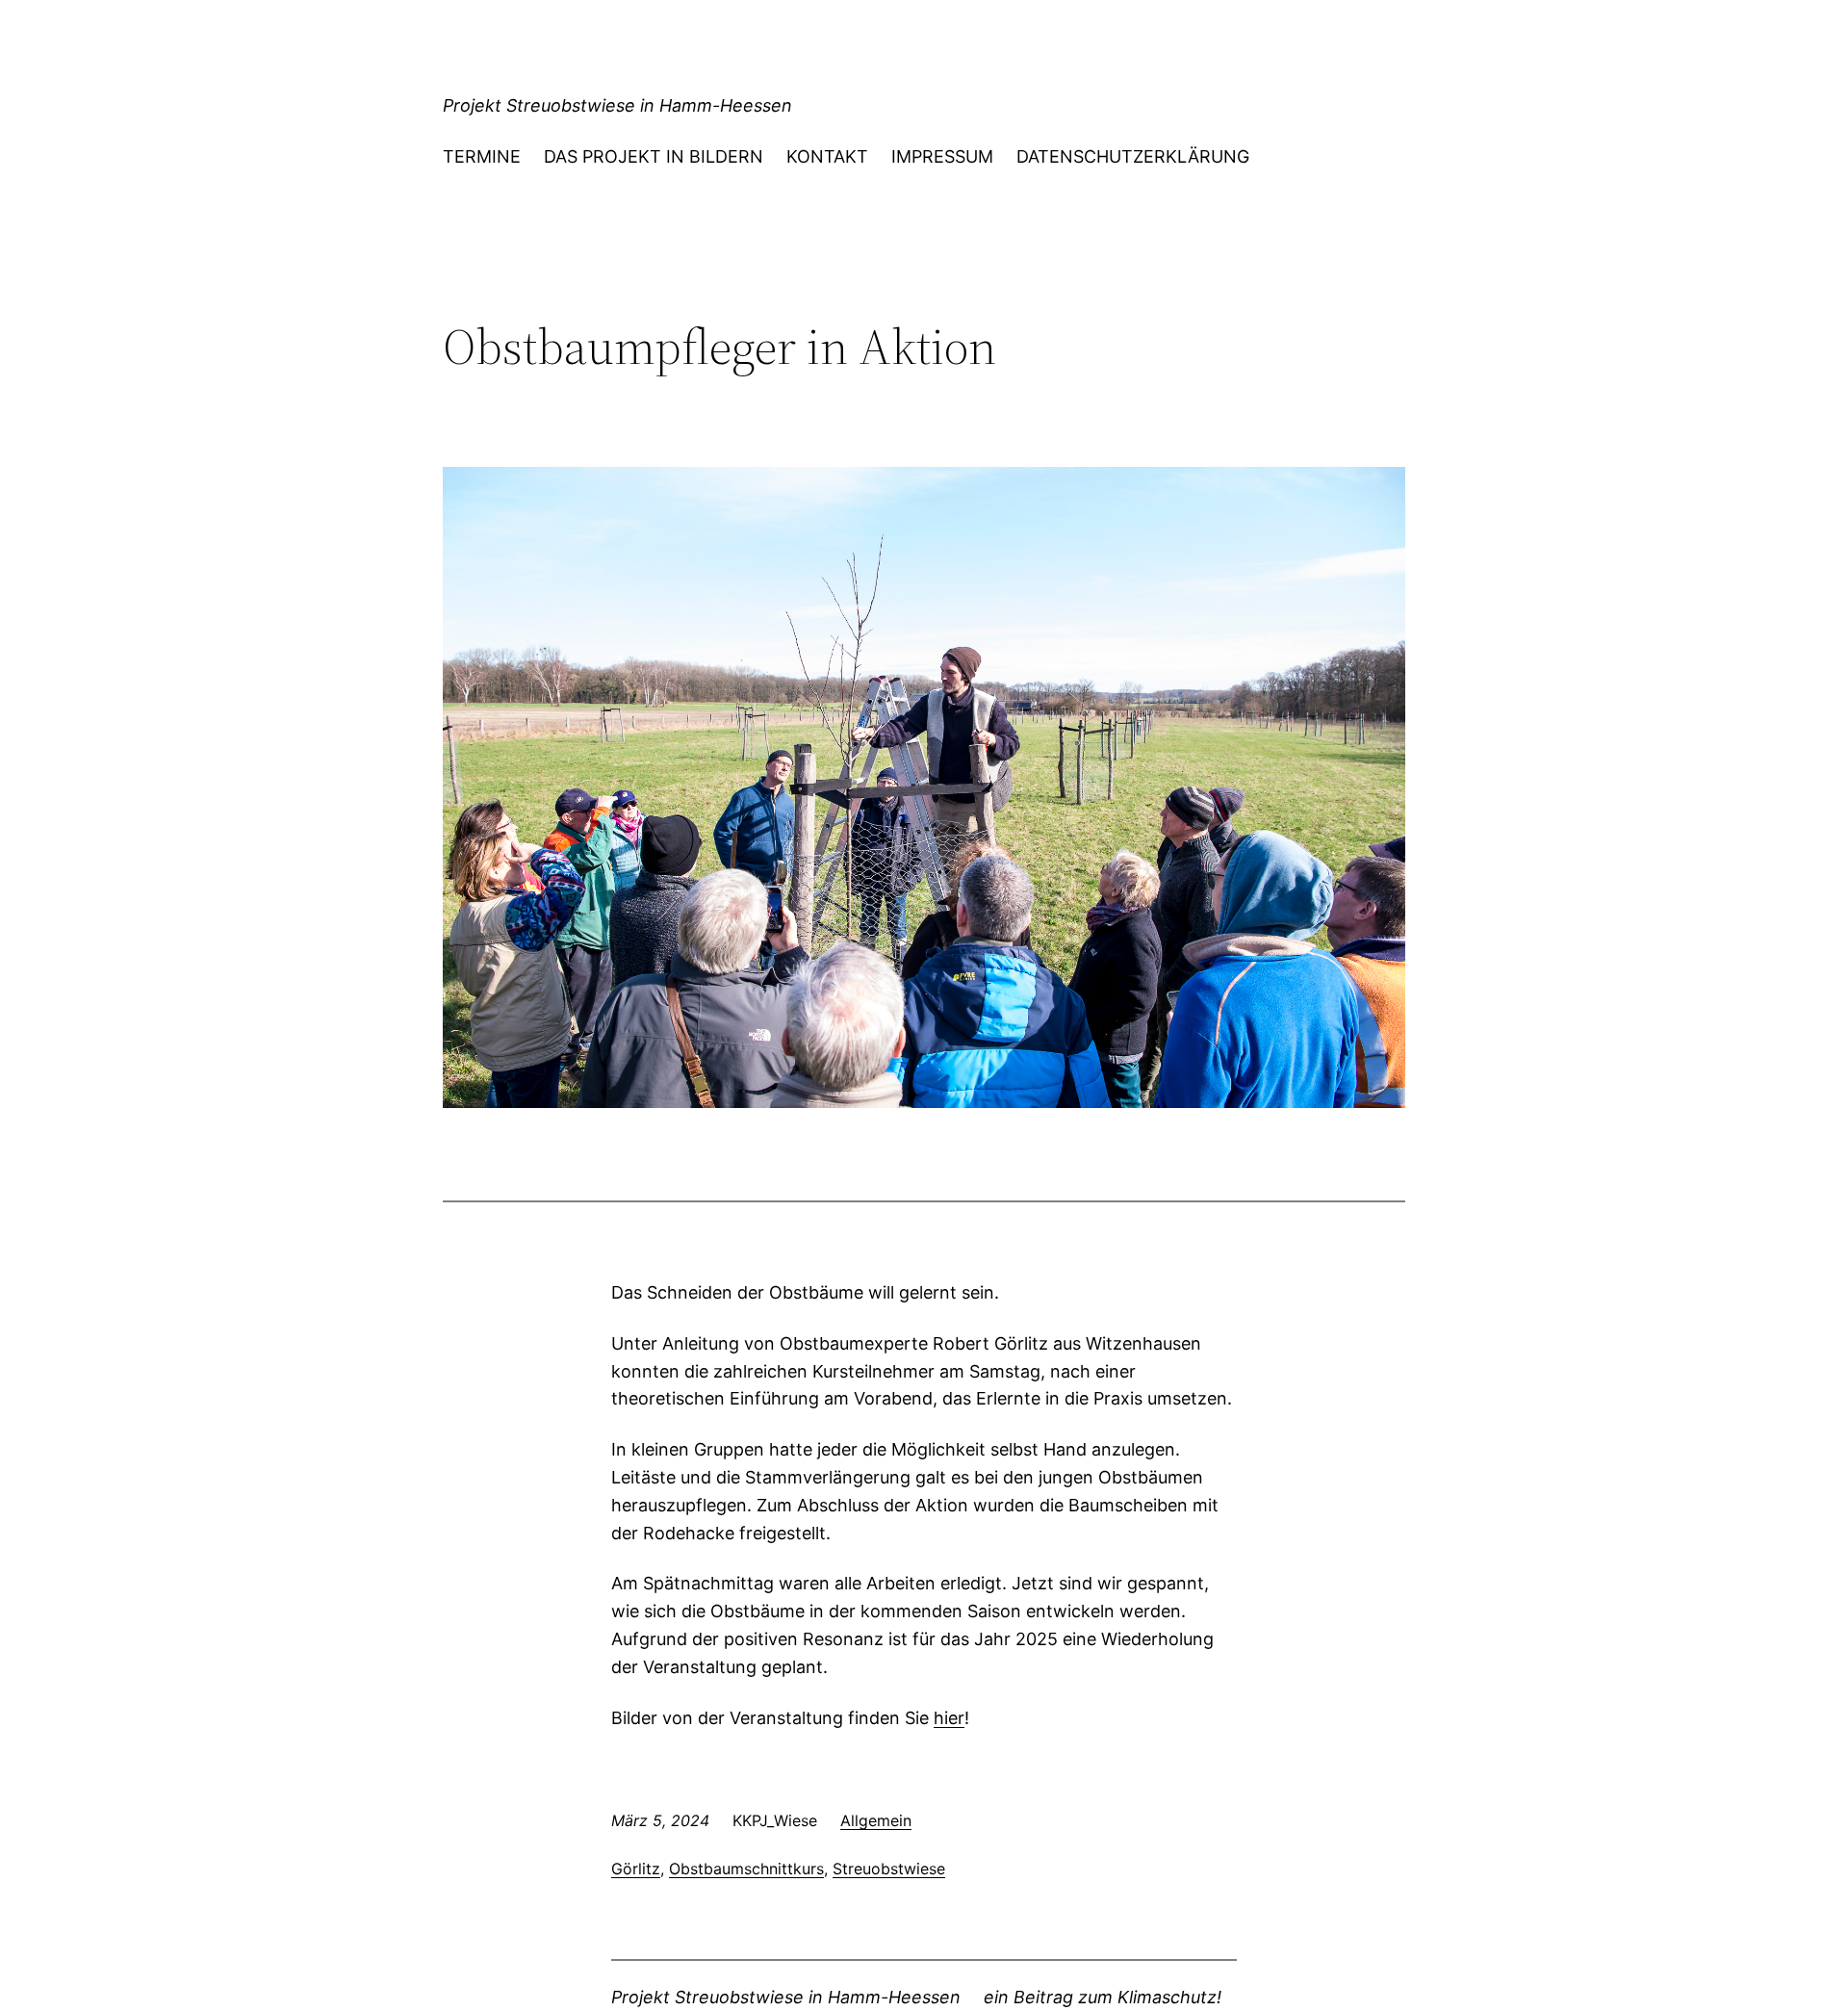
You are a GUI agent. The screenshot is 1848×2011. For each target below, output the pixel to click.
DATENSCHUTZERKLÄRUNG (1133, 156)
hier (949, 1718)
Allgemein (876, 1820)
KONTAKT (827, 156)
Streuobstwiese (889, 1869)
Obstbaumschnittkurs (746, 1869)
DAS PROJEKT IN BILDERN (654, 156)
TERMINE (482, 156)
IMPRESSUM (942, 156)
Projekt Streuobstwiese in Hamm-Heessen (617, 105)
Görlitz (636, 1869)
